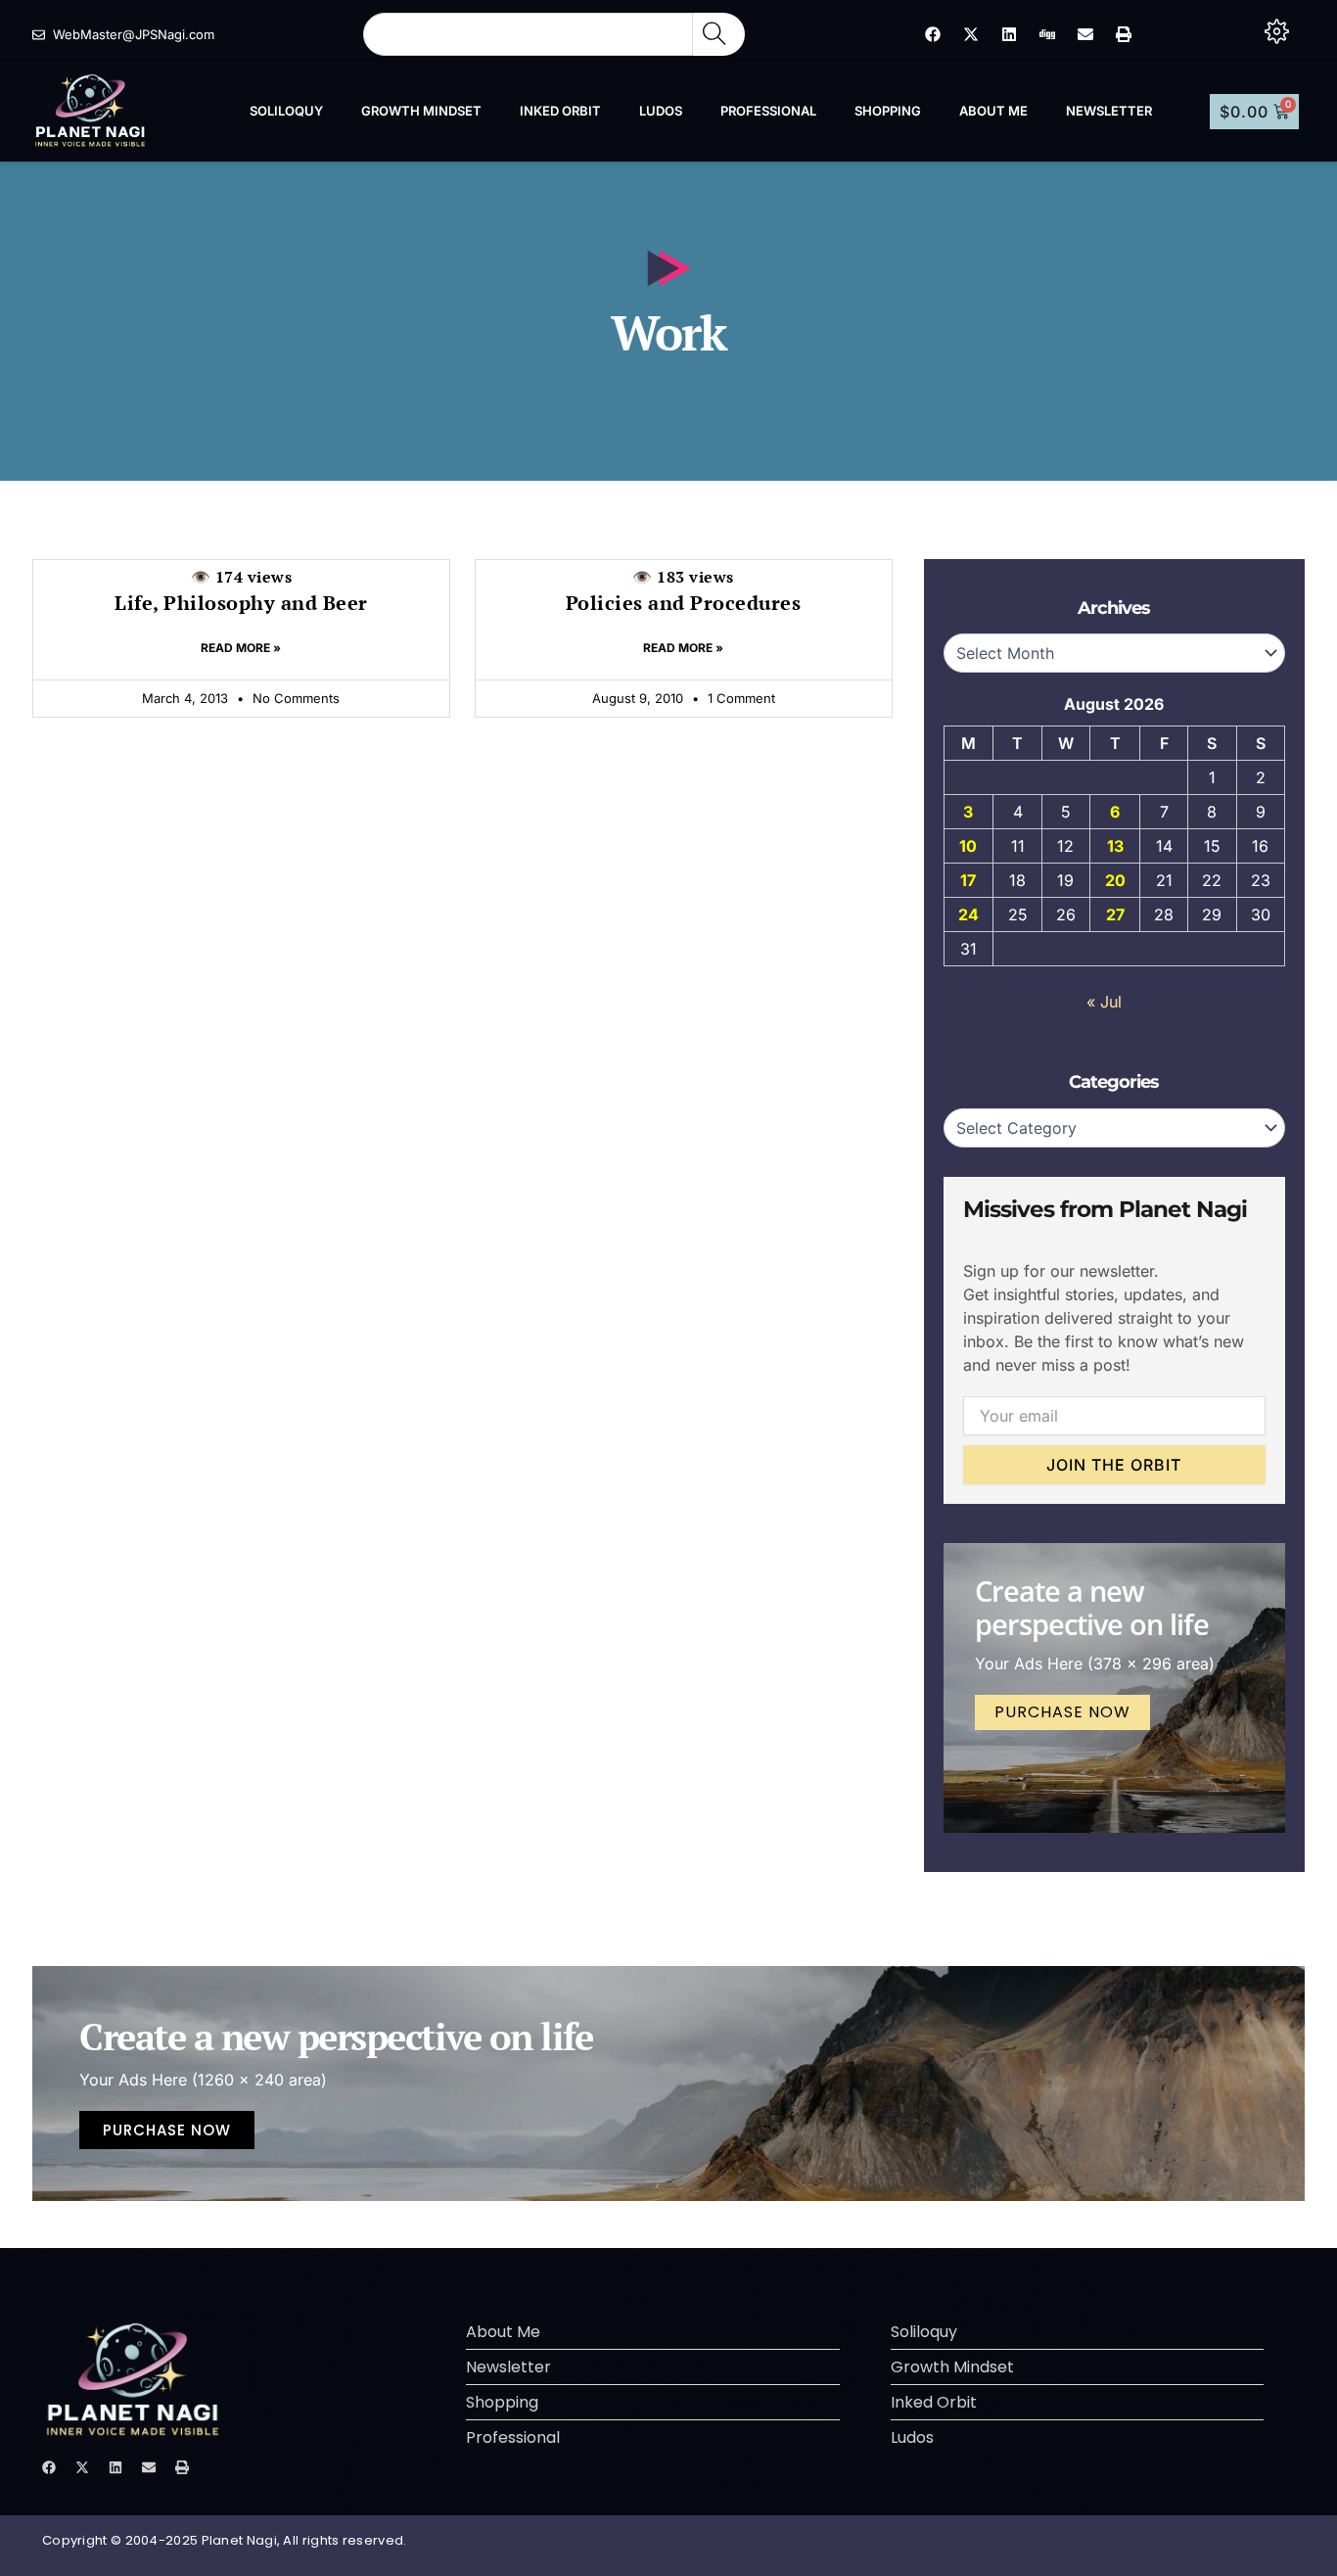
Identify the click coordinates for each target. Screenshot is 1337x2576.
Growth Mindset (421, 111)
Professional (768, 111)
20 (1115, 880)
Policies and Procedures (684, 591)
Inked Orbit (560, 111)
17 (968, 880)
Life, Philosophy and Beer (241, 591)
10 (968, 846)
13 (1115, 846)
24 (968, 914)
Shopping (888, 111)
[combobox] (528, 34)
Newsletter (1109, 111)
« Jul (1104, 1002)
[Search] (719, 34)
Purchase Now (1062, 1712)
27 (1115, 914)
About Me (993, 111)
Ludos (661, 111)
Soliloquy (286, 111)
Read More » (241, 648)
